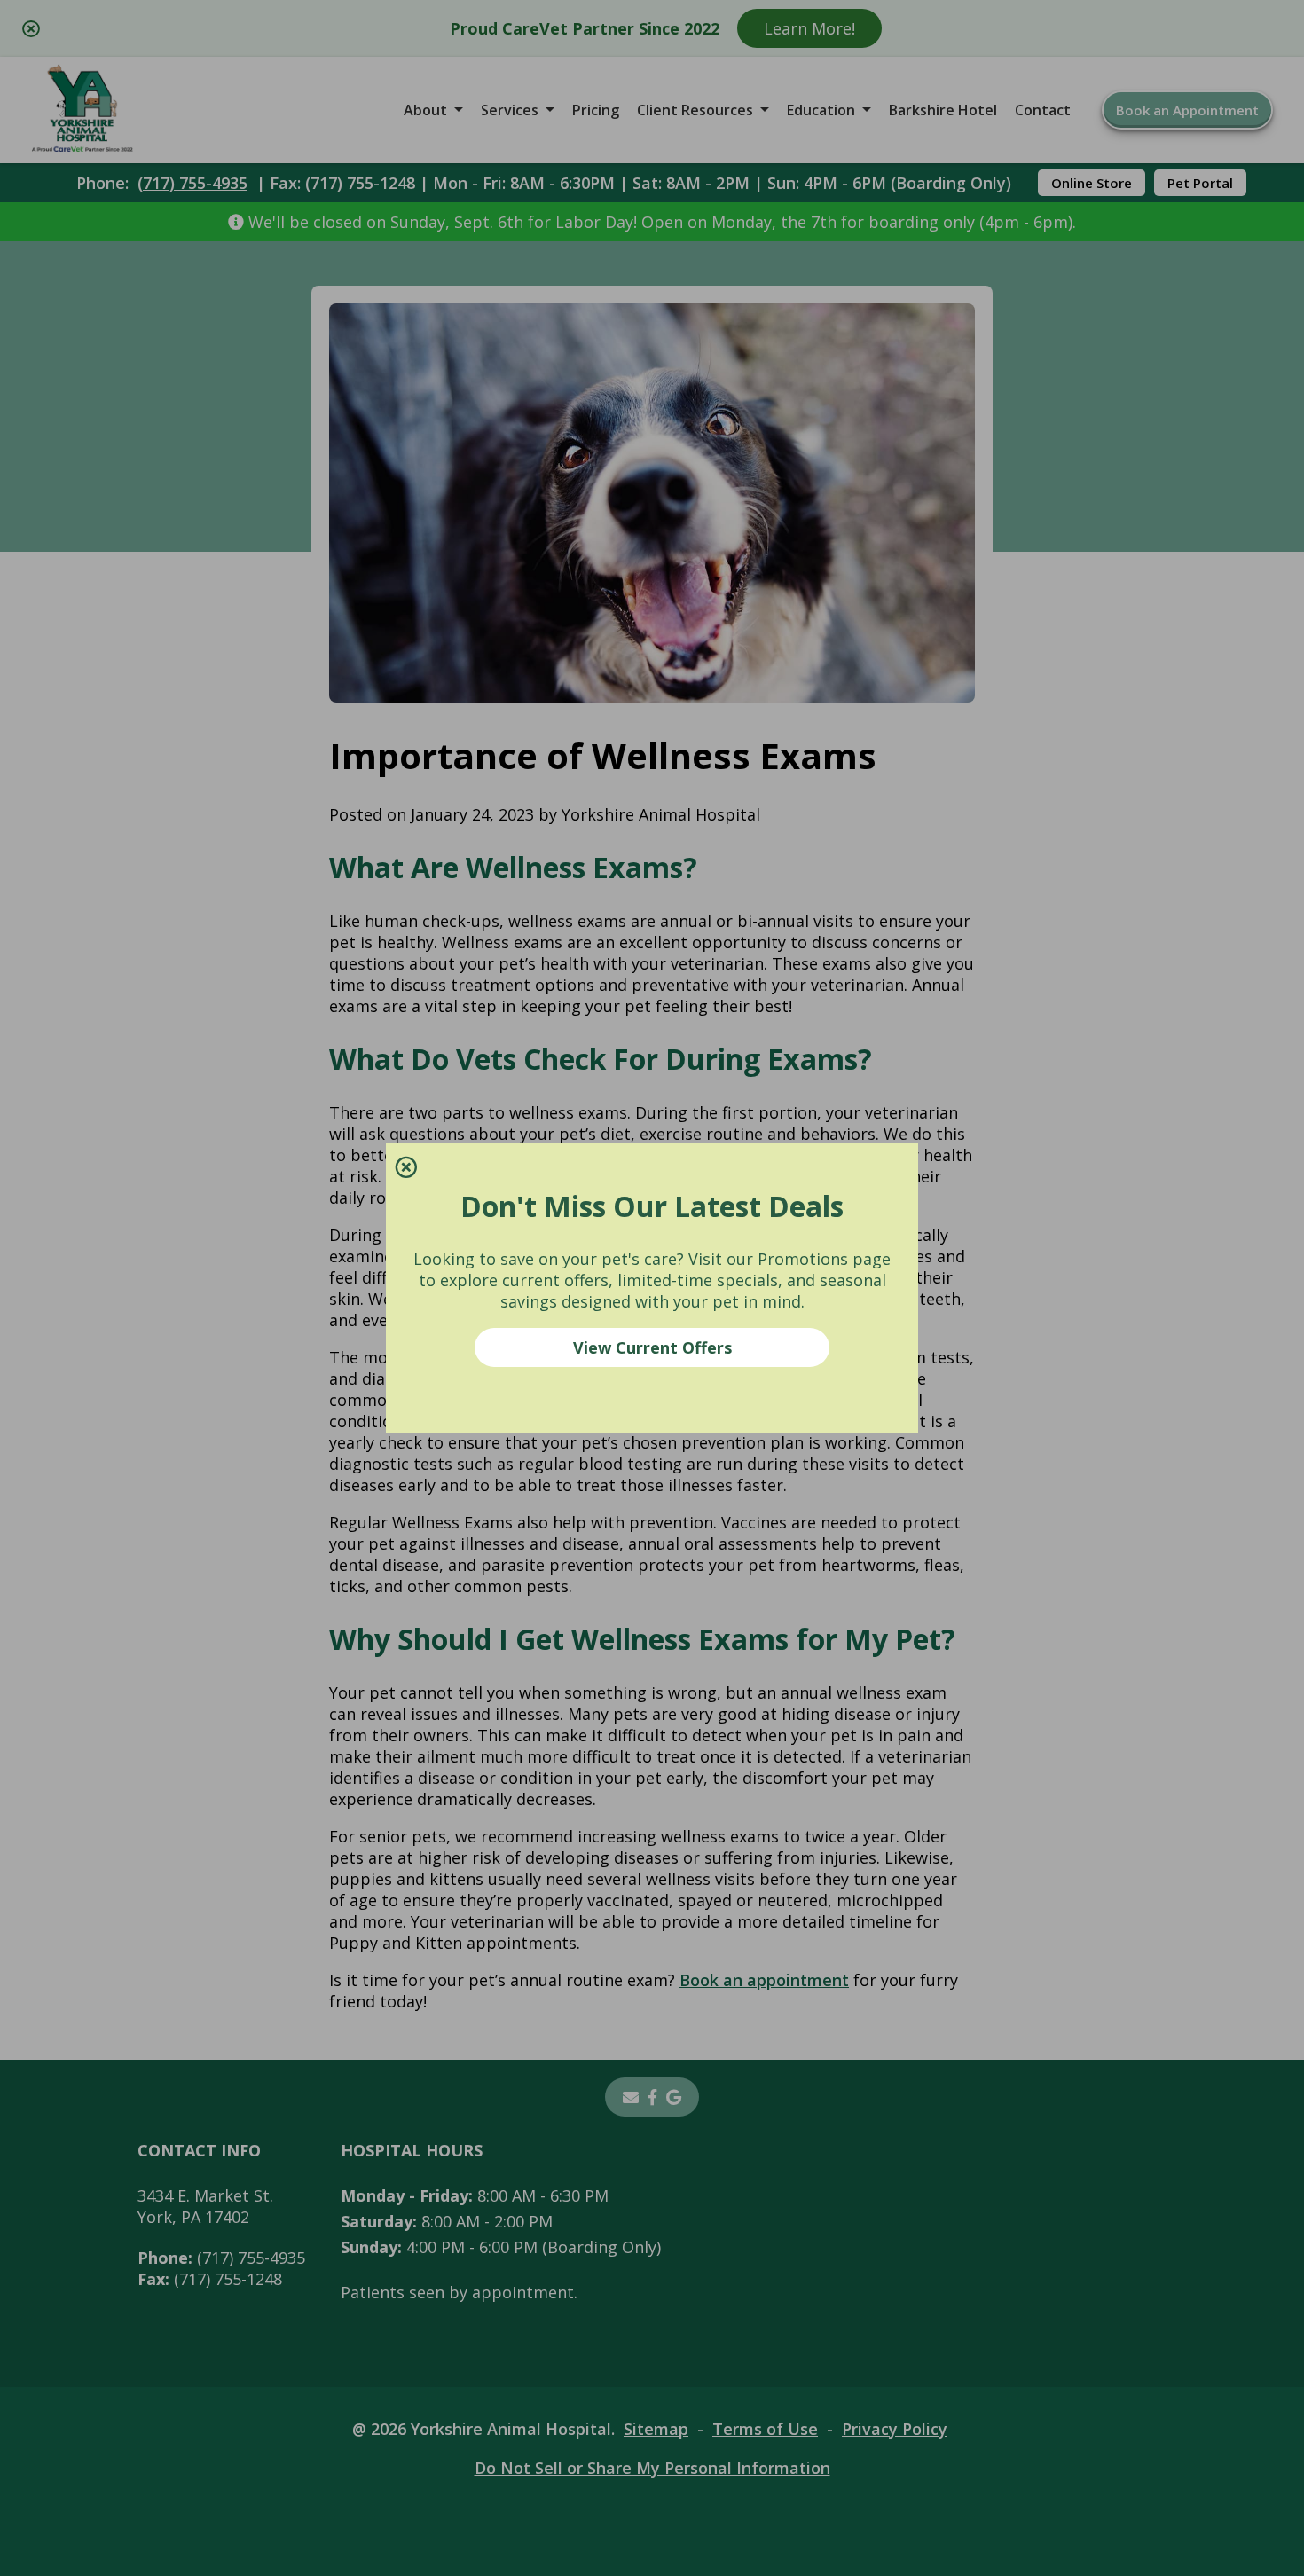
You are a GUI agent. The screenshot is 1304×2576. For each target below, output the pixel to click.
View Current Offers (652, 1347)
